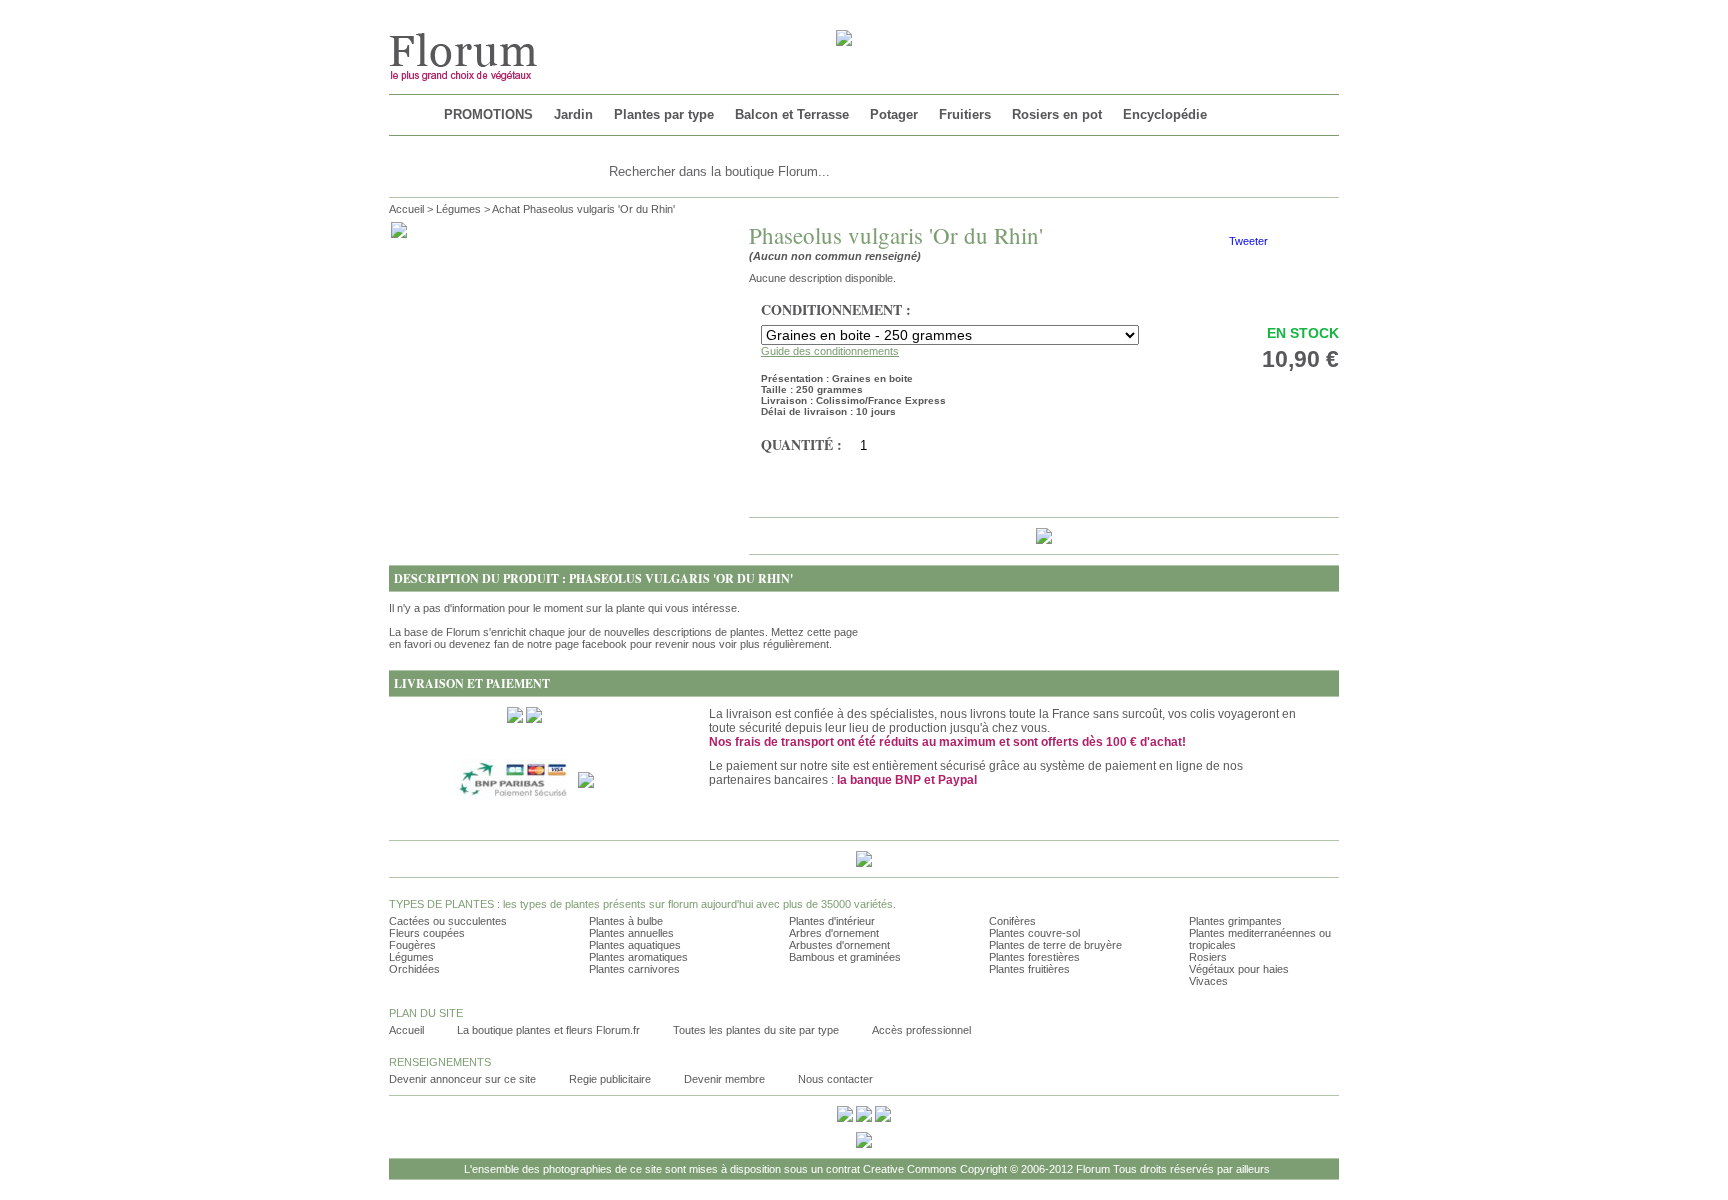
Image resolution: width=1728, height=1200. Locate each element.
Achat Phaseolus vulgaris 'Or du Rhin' (583, 209)
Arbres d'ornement (834, 933)
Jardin (573, 114)
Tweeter (1248, 241)
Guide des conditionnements (830, 351)
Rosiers (1208, 957)
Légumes (458, 209)
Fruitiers (965, 114)
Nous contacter (835, 1079)
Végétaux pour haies (1239, 969)
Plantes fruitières (1029, 969)
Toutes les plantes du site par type (756, 1030)
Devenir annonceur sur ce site (462, 1079)
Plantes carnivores (634, 969)
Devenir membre (724, 1079)
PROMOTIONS (488, 114)
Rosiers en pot (1057, 114)
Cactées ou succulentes (448, 921)
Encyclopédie (1165, 114)
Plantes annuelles (631, 933)
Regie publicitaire (610, 1079)
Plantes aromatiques (638, 957)
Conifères (1012, 921)
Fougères (412, 945)
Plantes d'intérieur (832, 921)
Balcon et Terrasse (792, 114)
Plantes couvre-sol (1034, 933)
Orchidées (414, 969)
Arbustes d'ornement (839, 945)
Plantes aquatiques (635, 945)
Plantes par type (664, 114)
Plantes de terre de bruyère (1055, 945)
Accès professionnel (921, 1030)
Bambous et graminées (845, 957)
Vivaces (1208, 981)
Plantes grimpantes (1235, 921)
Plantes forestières (1034, 957)
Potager (894, 114)
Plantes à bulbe (626, 921)
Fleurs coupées (427, 933)
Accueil (406, 209)
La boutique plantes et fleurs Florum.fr (548, 1030)
